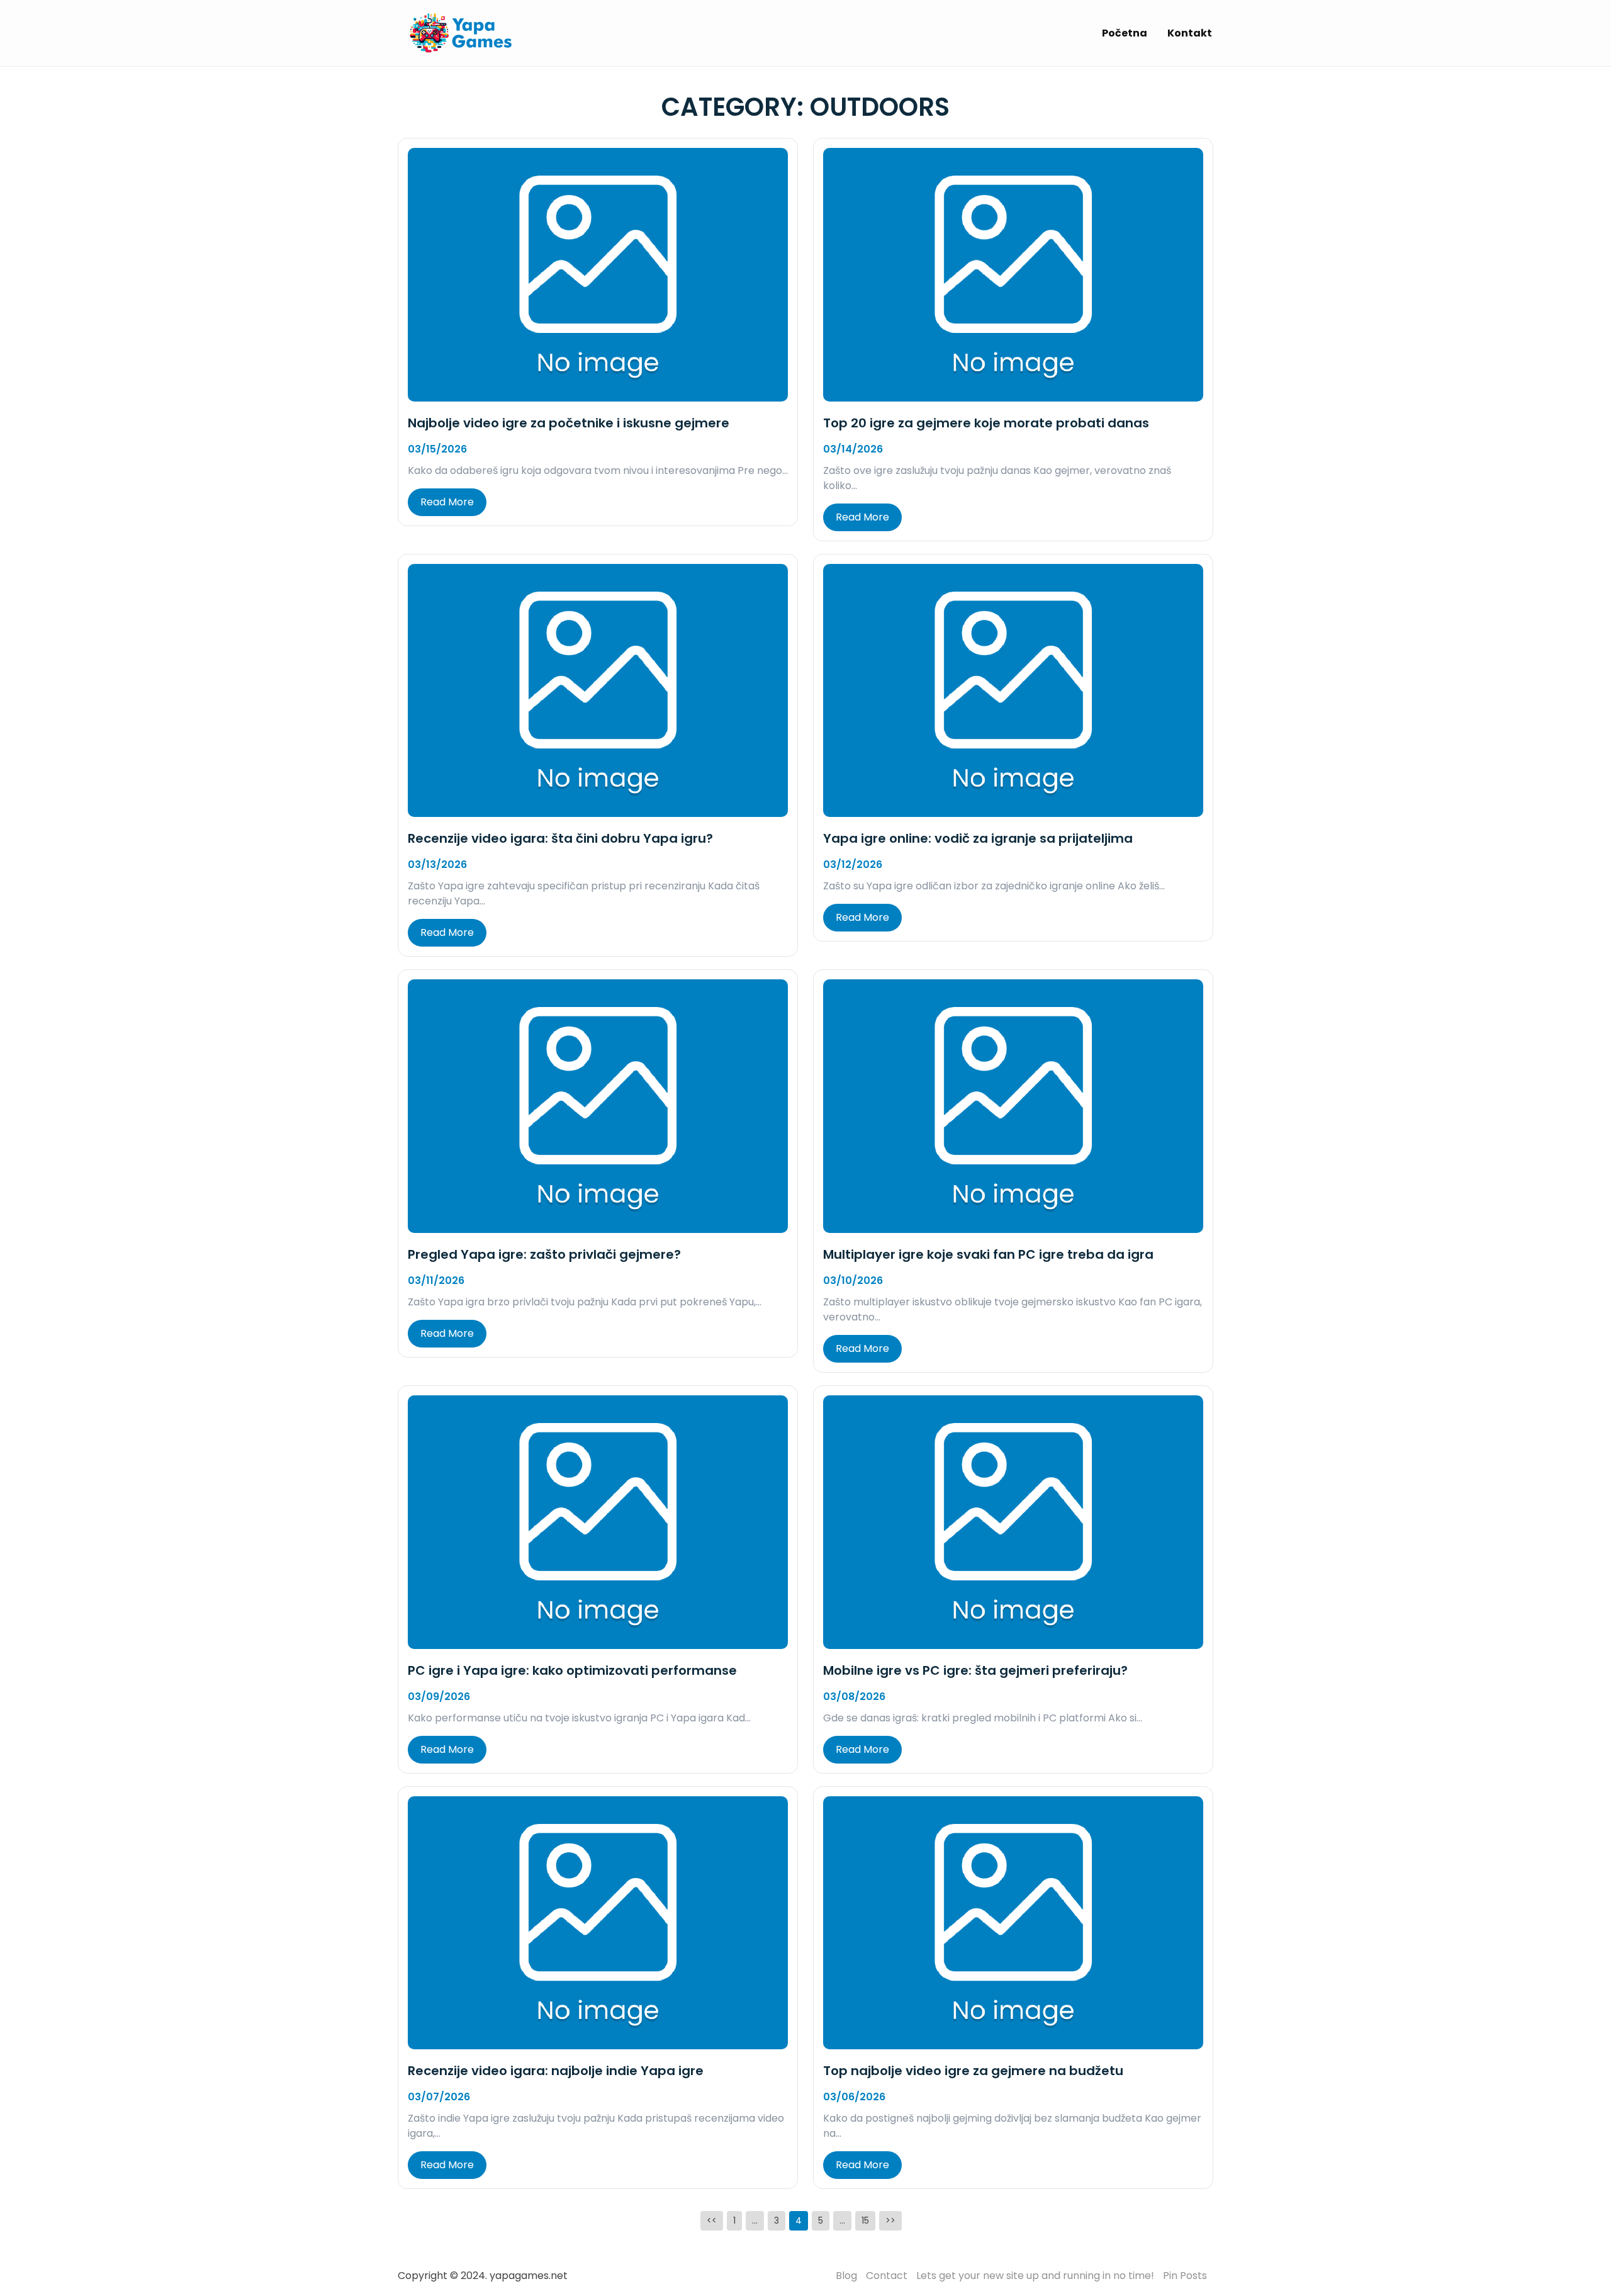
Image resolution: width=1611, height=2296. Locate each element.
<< (712, 2220)
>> (890, 2220)
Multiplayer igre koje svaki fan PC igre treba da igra (988, 1254)
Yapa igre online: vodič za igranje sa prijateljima (978, 838)
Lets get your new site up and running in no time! (1035, 2276)
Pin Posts (1185, 2276)
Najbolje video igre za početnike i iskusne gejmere (569, 423)
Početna (1125, 33)
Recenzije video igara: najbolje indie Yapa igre (556, 2071)
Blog (846, 2276)
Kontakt (1190, 33)
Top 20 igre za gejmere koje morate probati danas (986, 423)
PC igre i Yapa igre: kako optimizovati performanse (572, 1670)
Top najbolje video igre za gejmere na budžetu (973, 2071)
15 (865, 2220)
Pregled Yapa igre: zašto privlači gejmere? (544, 1254)
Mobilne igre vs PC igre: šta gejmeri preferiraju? (975, 1670)
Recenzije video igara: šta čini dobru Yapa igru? (560, 838)
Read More (447, 502)
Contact (887, 2276)
